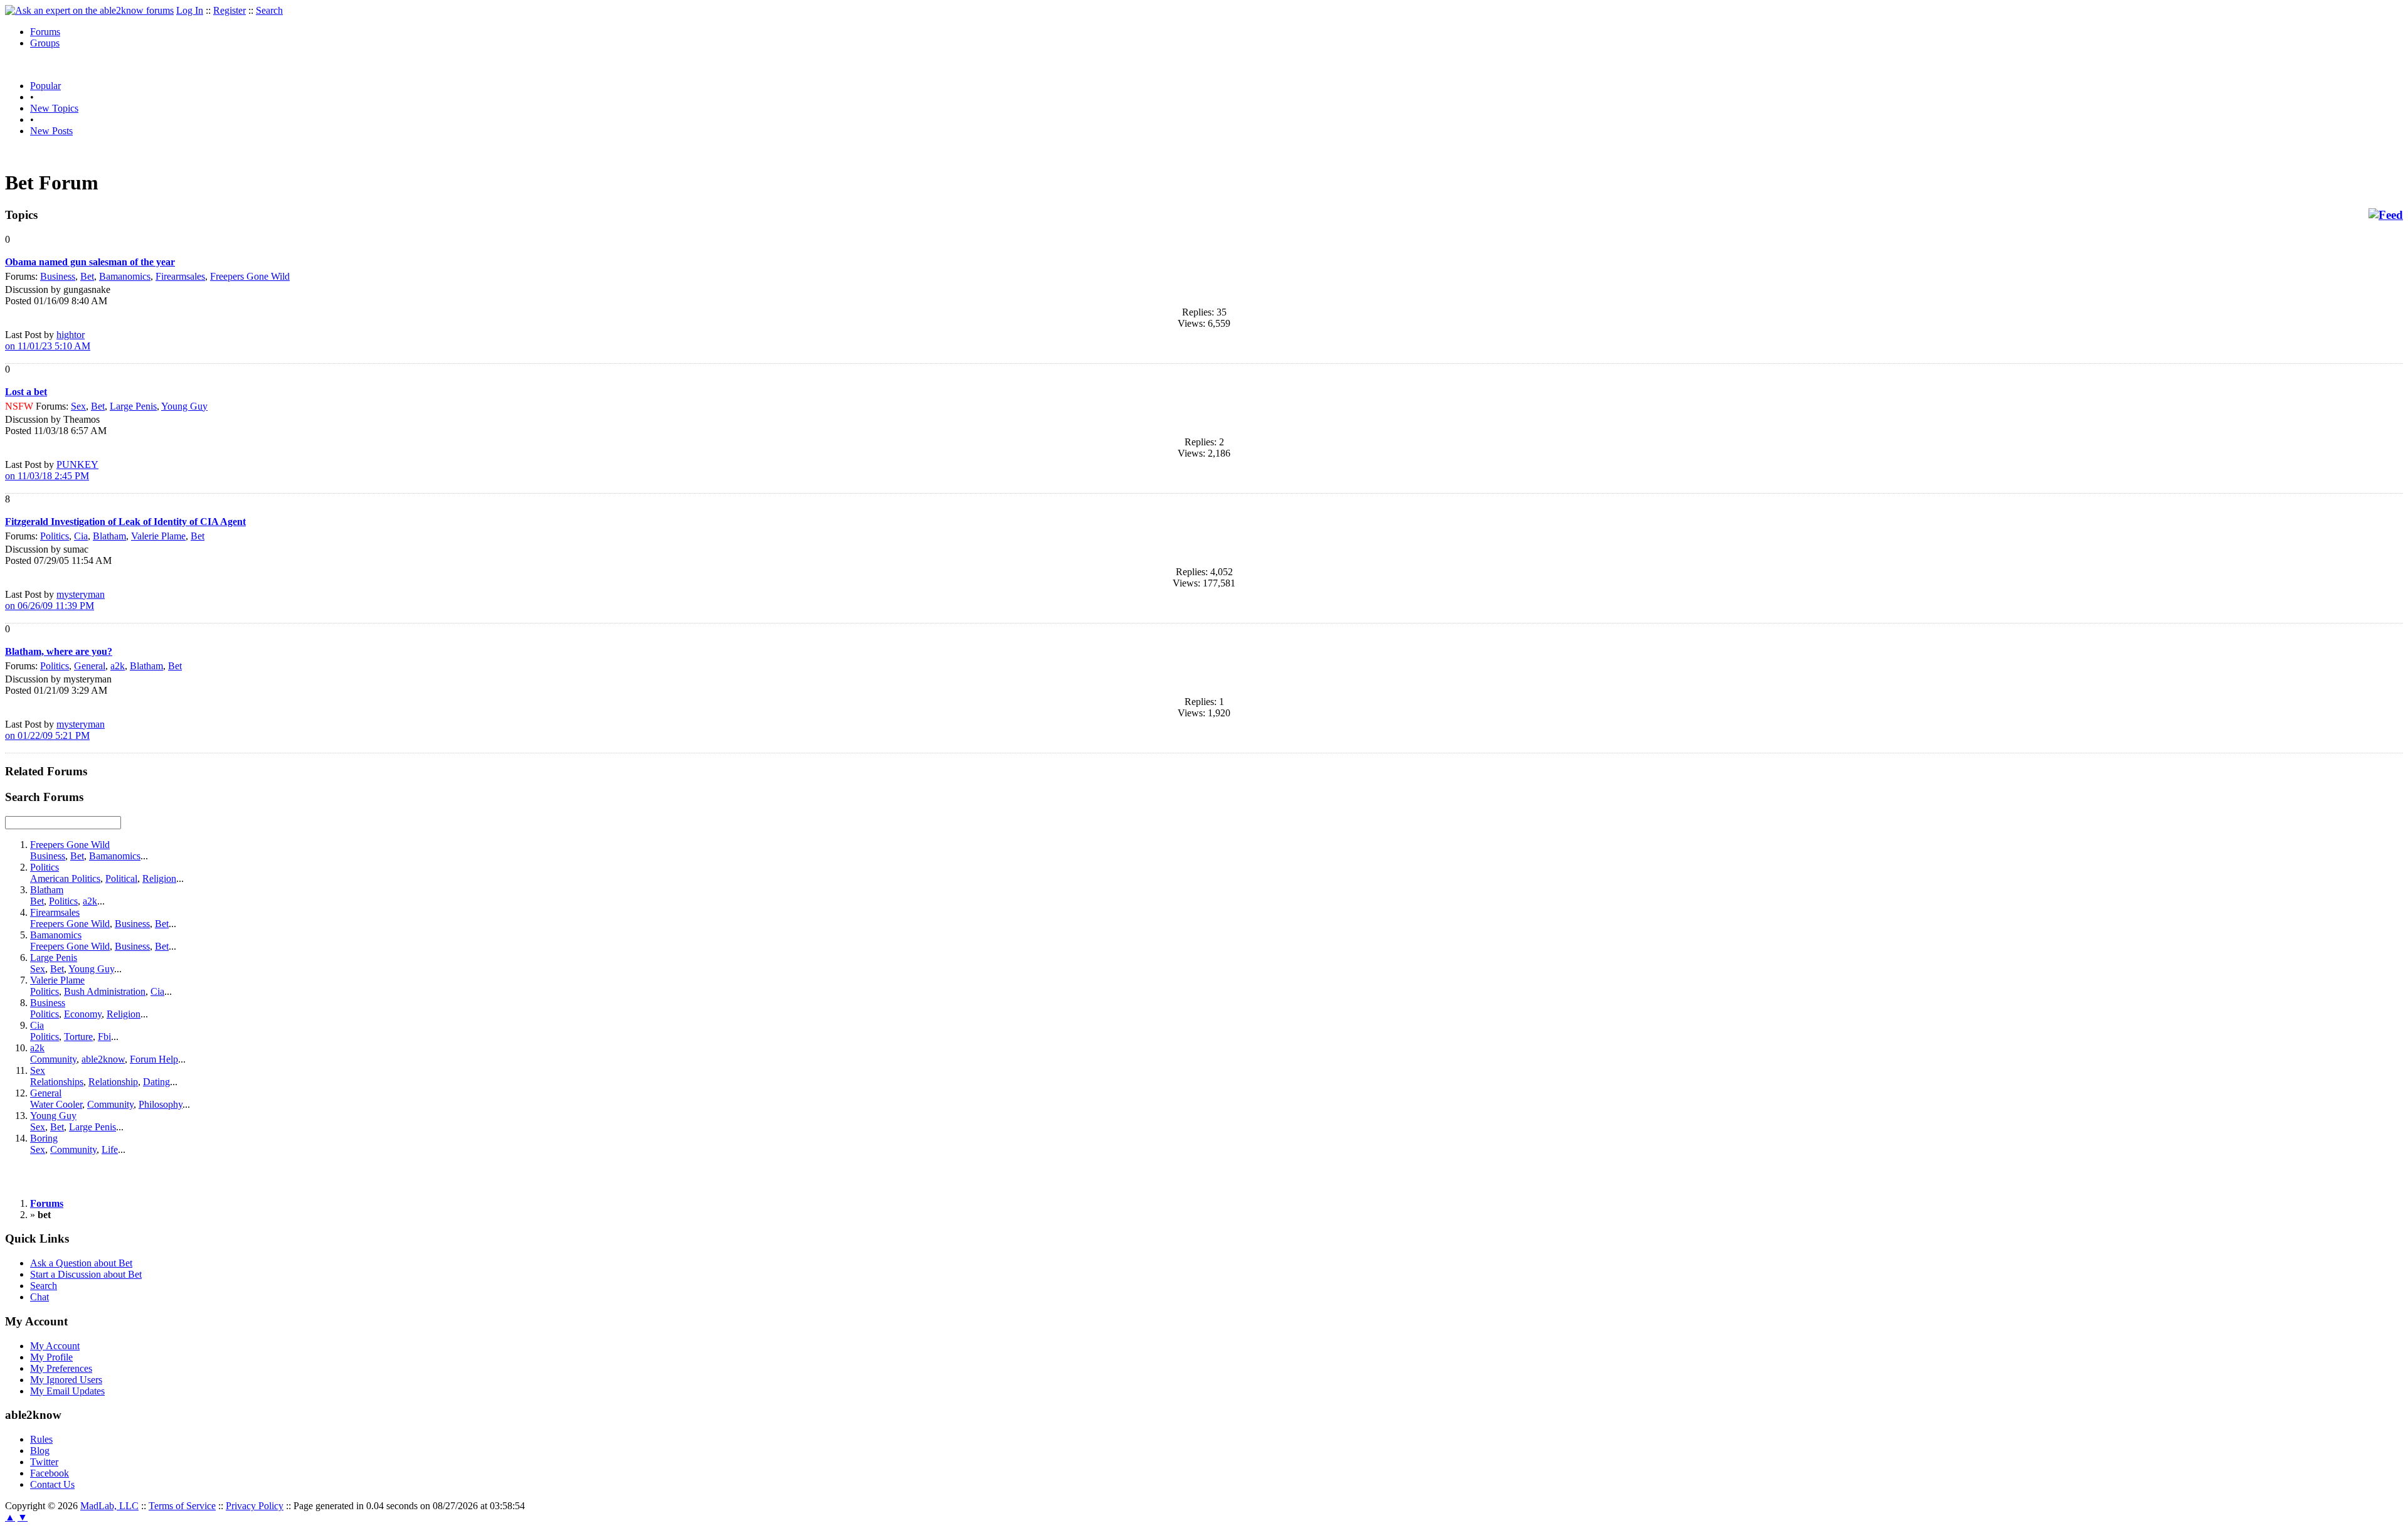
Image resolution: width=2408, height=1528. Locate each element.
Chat (40, 1297)
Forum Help (154, 1059)
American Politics (65, 878)
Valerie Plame (158, 536)
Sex (78, 406)
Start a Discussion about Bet (86, 1274)
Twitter (44, 1462)
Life (110, 1149)
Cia (81, 536)
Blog (40, 1451)
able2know (103, 1059)
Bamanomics (125, 276)
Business (58, 276)
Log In (190, 10)
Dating (156, 1082)
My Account (55, 1346)
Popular (45, 86)
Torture (78, 1037)
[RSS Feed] (2386, 215)
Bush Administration (105, 991)
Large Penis (133, 406)
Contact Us (52, 1484)
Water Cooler (56, 1104)
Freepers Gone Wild (250, 276)
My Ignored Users (66, 1380)
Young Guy (184, 406)
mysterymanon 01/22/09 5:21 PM (55, 730)
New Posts (51, 131)
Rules (41, 1439)
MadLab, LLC (109, 1506)
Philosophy (161, 1104)
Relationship (113, 1082)
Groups (45, 43)
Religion (159, 878)
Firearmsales (180, 276)
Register (230, 10)
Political (121, 878)
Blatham (109, 536)
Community (53, 1059)
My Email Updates (67, 1391)
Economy (83, 1014)
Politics (55, 536)
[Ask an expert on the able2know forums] (89, 10)
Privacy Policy (255, 1506)
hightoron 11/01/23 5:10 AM (48, 340)
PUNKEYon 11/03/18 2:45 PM (52, 470)
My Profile (51, 1357)
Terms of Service (182, 1506)
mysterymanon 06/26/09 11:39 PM (55, 600)
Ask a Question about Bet (81, 1263)
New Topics (54, 108)
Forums (45, 32)
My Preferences (61, 1368)
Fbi (104, 1037)
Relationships (57, 1082)
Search (269, 10)
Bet (87, 276)
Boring (44, 1138)
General (90, 666)
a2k (118, 666)
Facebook (50, 1473)
